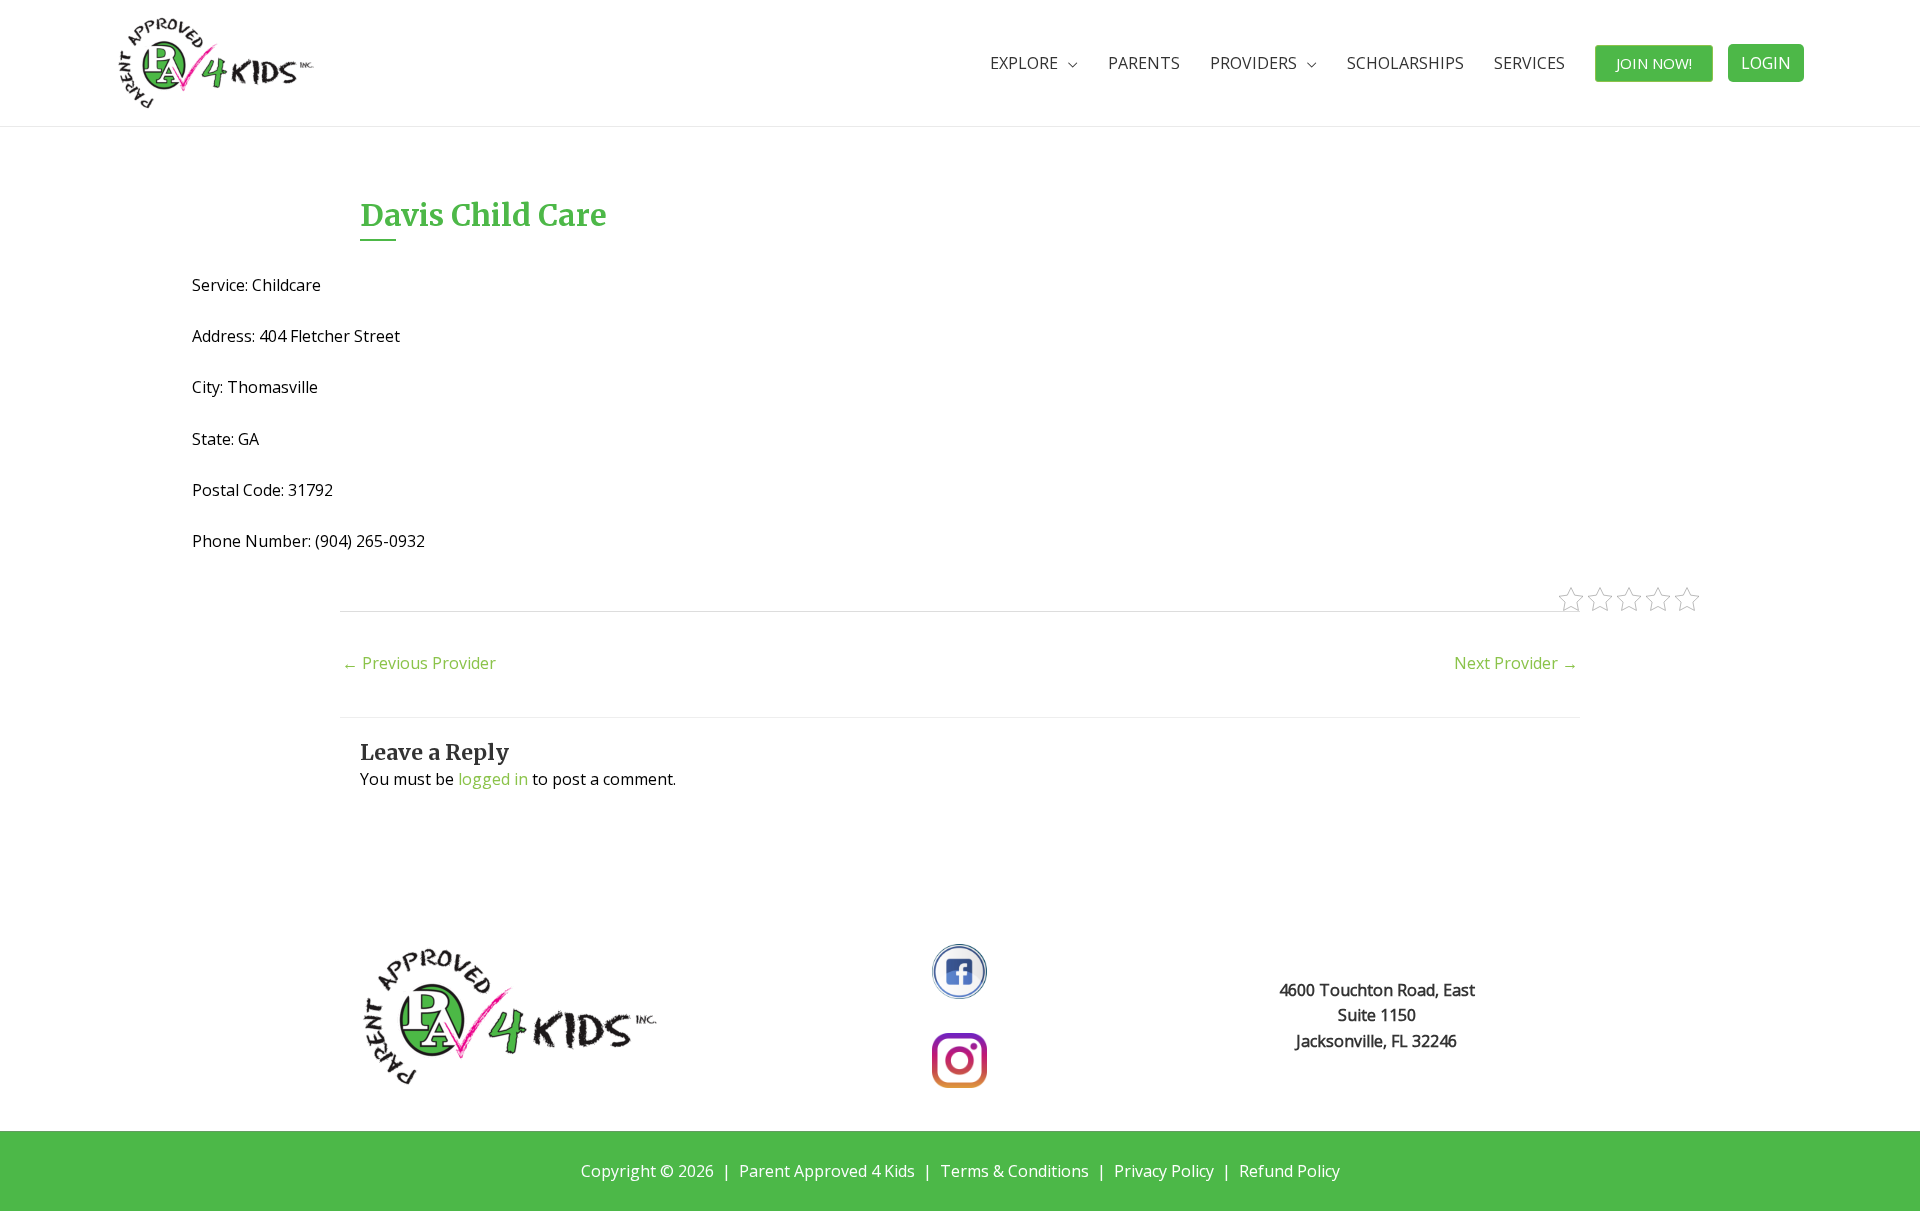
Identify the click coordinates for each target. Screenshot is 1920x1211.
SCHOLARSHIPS (1405, 63)
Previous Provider (419, 663)
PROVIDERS (1253, 63)
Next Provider (1516, 663)
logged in (493, 779)
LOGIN (1766, 63)
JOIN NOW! (1654, 63)
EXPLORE (1024, 63)
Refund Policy (1289, 1171)
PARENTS (1144, 63)
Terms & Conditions (1014, 1171)
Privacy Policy (1164, 1171)
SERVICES (1529, 63)
